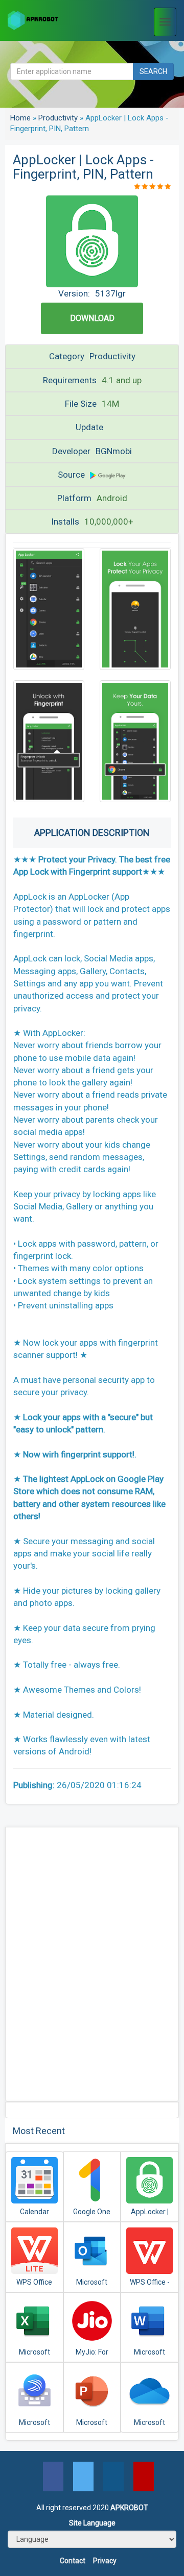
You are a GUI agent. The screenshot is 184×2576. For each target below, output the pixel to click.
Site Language (92, 2523)
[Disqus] (92, 1963)
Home (20, 118)
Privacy (105, 2561)
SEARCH (153, 71)
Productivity (58, 118)
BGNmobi (114, 451)
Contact (73, 2561)
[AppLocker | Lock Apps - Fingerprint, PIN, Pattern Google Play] (108, 475)
